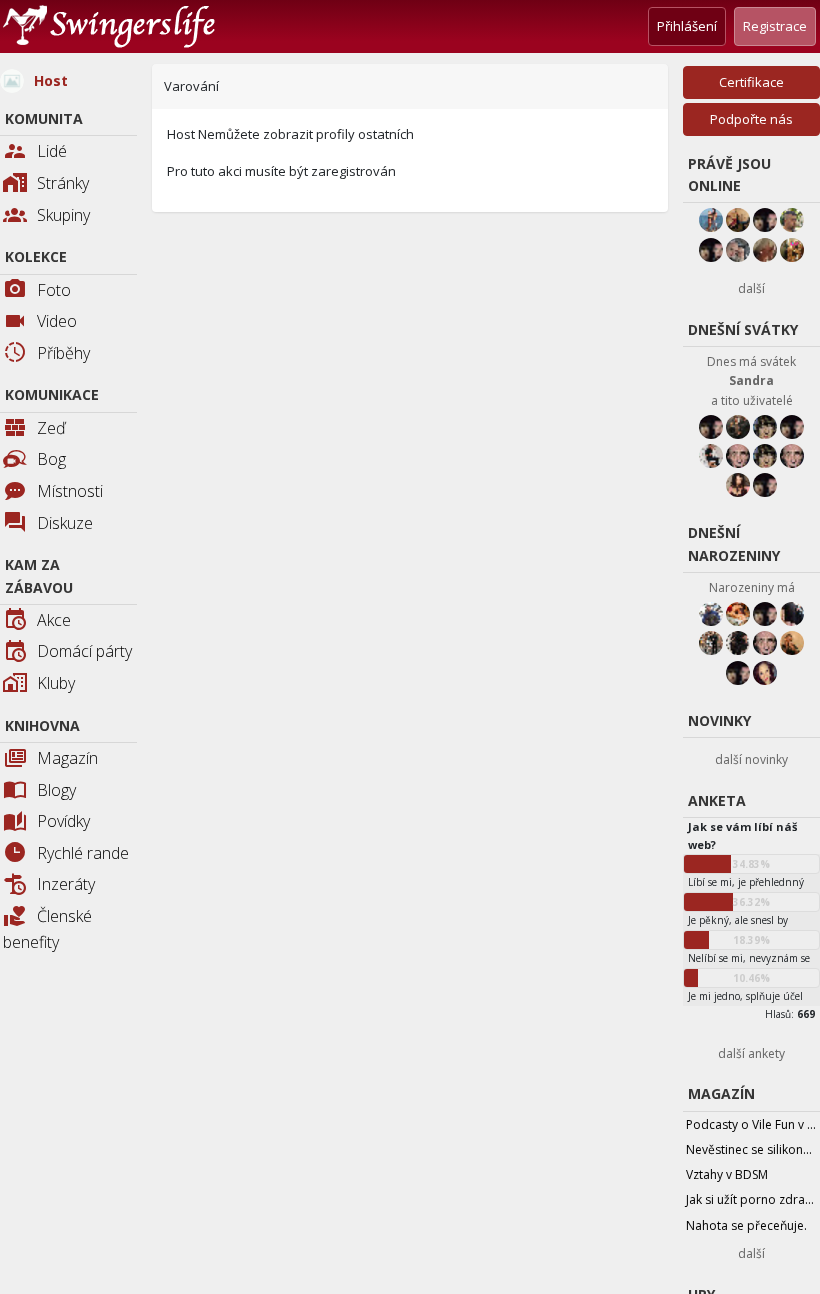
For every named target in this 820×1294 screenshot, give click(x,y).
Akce (54, 620)
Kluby (56, 683)
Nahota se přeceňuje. (746, 1225)
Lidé (52, 151)
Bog (51, 459)
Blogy (56, 790)
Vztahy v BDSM (727, 1174)
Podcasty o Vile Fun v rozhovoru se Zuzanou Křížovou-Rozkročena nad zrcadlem (753, 1124)
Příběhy (63, 353)
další (751, 288)
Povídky (63, 821)
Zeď (51, 428)
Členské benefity (47, 929)
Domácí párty (84, 651)
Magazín (67, 758)
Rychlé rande (83, 853)
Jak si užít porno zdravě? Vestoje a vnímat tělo (753, 1199)
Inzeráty (66, 884)
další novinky (751, 759)
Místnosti (70, 491)
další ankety (751, 1053)
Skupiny (63, 215)
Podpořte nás (751, 119)
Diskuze (65, 523)
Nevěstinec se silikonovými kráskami (753, 1149)
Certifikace (751, 82)
